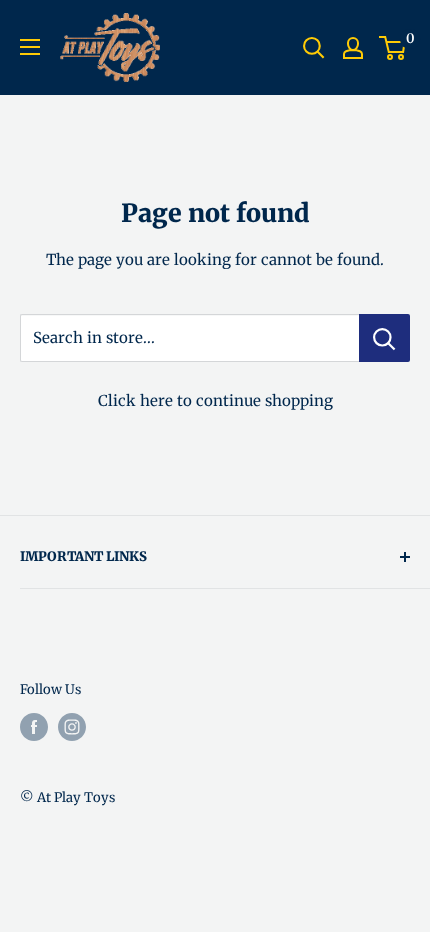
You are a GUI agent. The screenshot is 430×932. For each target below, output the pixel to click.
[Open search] (314, 48)
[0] (393, 48)
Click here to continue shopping (215, 400)
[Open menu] (30, 47)
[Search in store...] (384, 338)
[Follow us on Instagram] (72, 727)
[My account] (353, 48)
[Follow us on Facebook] (34, 727)
